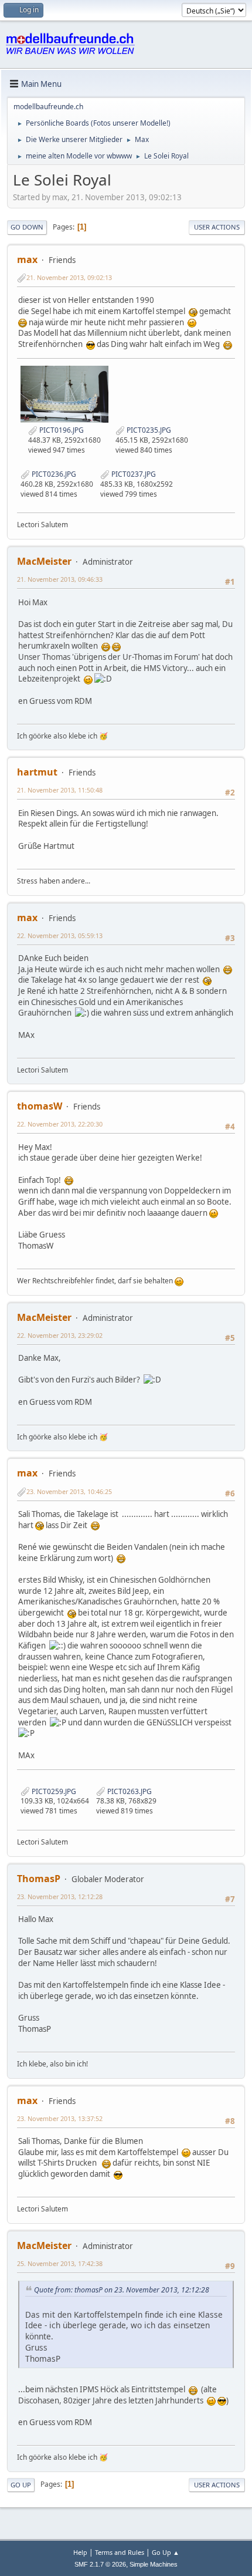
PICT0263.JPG (129, 1791)
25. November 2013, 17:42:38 (60, 2263)
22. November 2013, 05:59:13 (60, 935)
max (27, 259)
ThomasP (39, 1879)
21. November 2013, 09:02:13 (69, 277)
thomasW (40, 1106)
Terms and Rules (120, 2552)
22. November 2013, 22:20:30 (60, 1124)
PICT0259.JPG (53, 1791)
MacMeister (44, 561)
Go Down (27, 227)
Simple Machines (154, 2564)
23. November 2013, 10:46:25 (69, 1491)
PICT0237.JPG (133, 474)
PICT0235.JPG (148, 430)
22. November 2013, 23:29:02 (60, 1335)
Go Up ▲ (166, 2552)
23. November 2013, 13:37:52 (60, 2118)
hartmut (37, 772)
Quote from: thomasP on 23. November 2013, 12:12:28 (122, 2290)
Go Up (21, 2485)
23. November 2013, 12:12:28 (60, 1896)
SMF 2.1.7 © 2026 (100, 2564)
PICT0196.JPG (61, 430)
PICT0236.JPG (53, 474)
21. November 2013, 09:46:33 (60, 579)
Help (80, 2552)
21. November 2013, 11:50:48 (60, 790)
